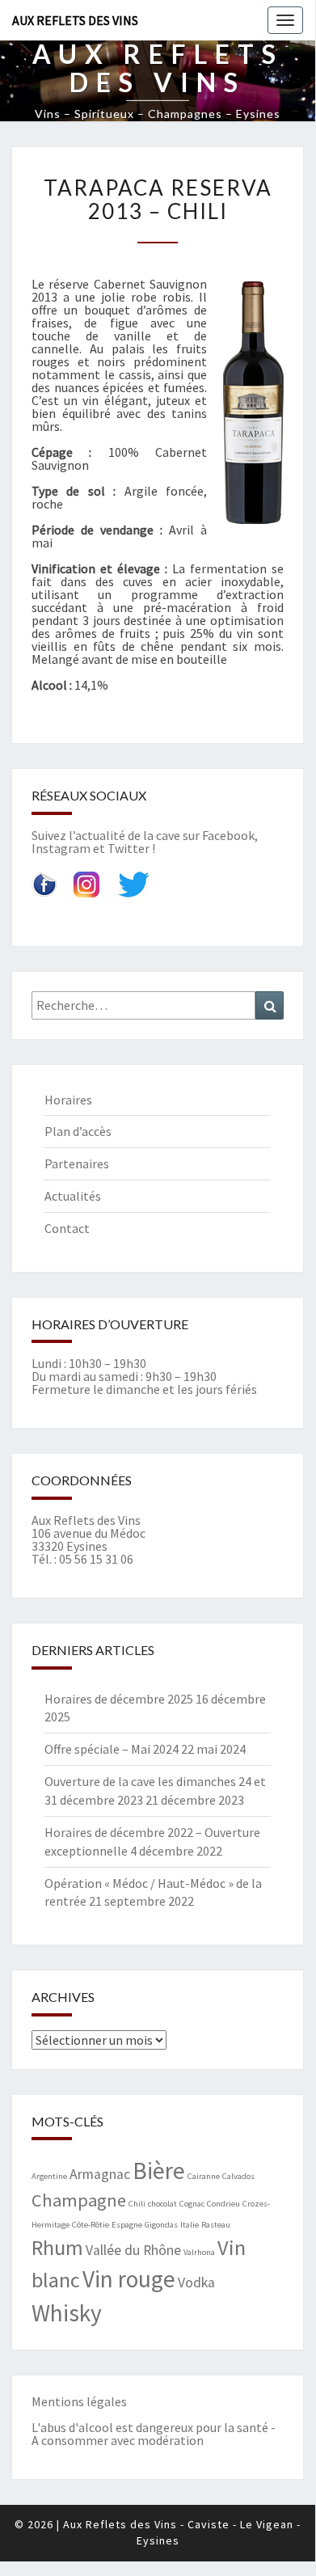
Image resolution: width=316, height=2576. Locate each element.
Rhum (57, 2247)
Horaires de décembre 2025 (119, 1699)
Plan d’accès (78, 1131)
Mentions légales (79, 2401)
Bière (159, 2171)
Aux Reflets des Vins (75, 20)
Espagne (127, 2225)
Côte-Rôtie (91, 2225)
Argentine (49, 2176)
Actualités (73, 1196)
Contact (67, 1228)
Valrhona (199, 2252)
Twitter (129, 848)
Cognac (192, 2204)
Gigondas (161, 2225)
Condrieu (223, 2204)
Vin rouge (129, 2279)
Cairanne (204, 2176)
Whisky (67, 2313)
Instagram (61, 848)
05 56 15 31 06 (96, 1559)
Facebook (228, 835)
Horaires (68, 1100)
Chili (137, 2204)
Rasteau (216, 2225)
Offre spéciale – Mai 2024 (112, 1749)
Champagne (79, 2200)
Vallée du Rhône (133, 2250)
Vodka (196, 2283)
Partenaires (77, 1163)
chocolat (162, 2204)
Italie (190, 2225)
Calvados (238, 2176)
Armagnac (100, 2174)
